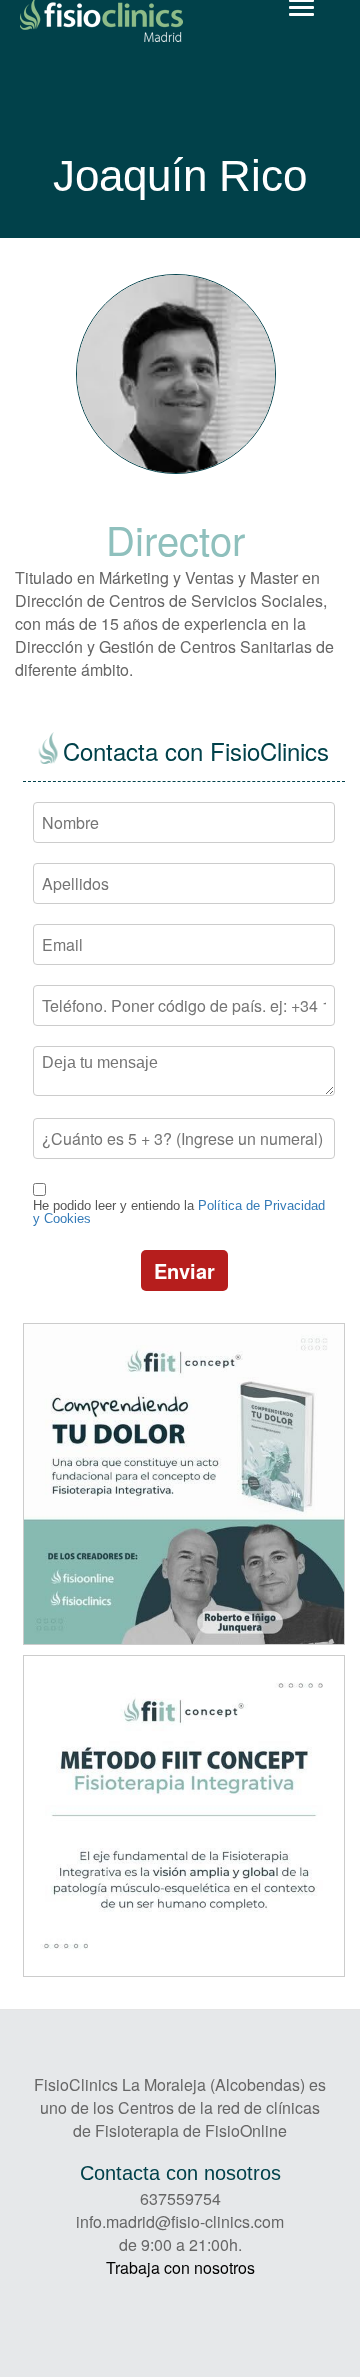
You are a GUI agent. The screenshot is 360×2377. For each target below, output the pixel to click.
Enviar (184, 1270)
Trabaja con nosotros (180, 2267)
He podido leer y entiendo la (179, 1212)
